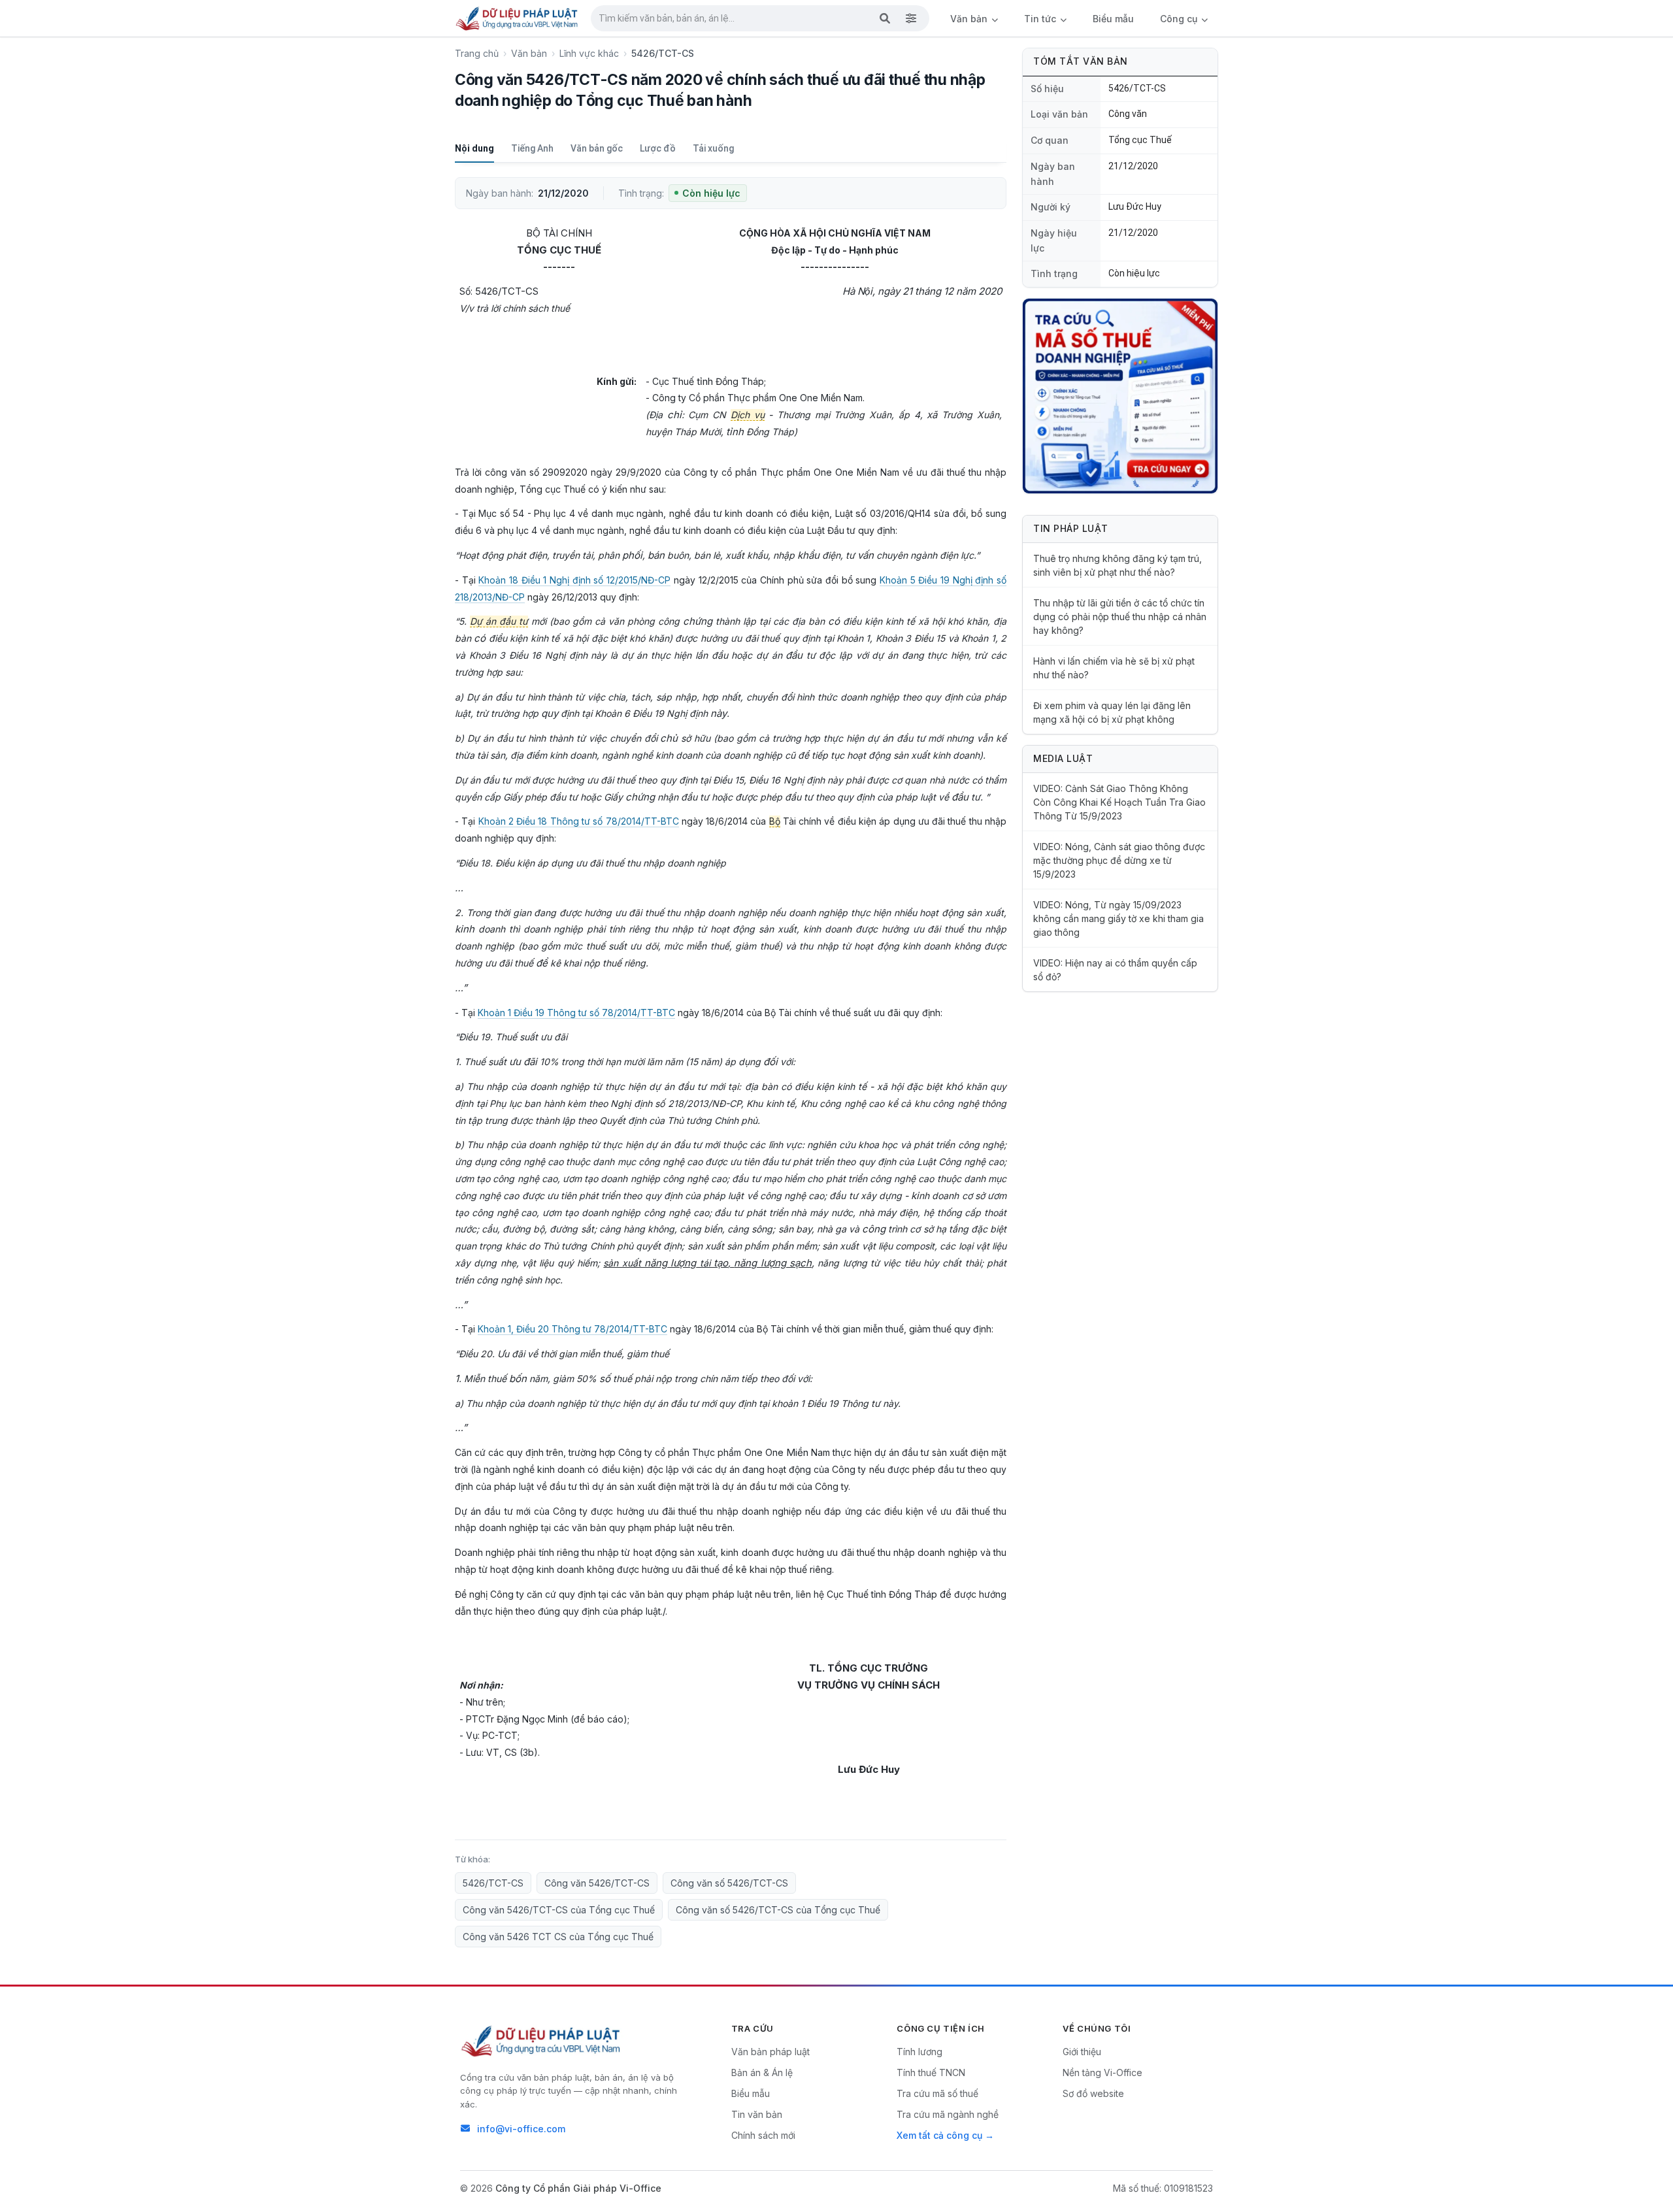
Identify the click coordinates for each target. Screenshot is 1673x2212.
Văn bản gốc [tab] (597, 148)
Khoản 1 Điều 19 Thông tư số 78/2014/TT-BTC (576, 1013)
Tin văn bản (757, 2114)
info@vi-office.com (521, 2129)
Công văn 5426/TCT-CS (597, 1883)
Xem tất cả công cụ (939, 2135)
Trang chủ (477, 53)
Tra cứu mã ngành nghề (948, 2114)
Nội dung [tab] (474, 148)
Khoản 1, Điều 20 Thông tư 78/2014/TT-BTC (572, 1329)
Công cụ (1180, 19)
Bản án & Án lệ (762, 2072)
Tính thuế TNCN (931, 2072)
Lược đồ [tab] (658, 148)
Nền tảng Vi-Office (1102, 2072)
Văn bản (970, 19)
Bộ (775, 821)
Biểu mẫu (1113, 19)
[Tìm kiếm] (885, 18)
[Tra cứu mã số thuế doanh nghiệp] (1120, 396)
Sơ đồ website (1093, 2093)
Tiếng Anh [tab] (532, 148)
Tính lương (919, 2052)
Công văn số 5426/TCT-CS (729, 1883)
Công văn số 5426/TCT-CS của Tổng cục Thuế (778, 1910)
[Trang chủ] (518, 18)
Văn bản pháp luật (770, 2052)
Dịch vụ (748, 415)
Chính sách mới (763, 2135)
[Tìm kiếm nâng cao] (911, 18)
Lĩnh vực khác (589, 53)
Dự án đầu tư (499, 621)
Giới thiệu (1082, 2052)
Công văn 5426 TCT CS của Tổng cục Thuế (558, 1937)
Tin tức (1041, 19)
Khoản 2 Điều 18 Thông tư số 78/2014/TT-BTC (579, 821)
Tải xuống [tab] (713, 148)
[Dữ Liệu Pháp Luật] (542, 2041)
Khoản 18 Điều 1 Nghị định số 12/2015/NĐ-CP (574, 580)
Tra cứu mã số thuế (937, 2093)
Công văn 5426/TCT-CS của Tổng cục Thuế (559, 1910)
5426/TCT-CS (493, 1883)
